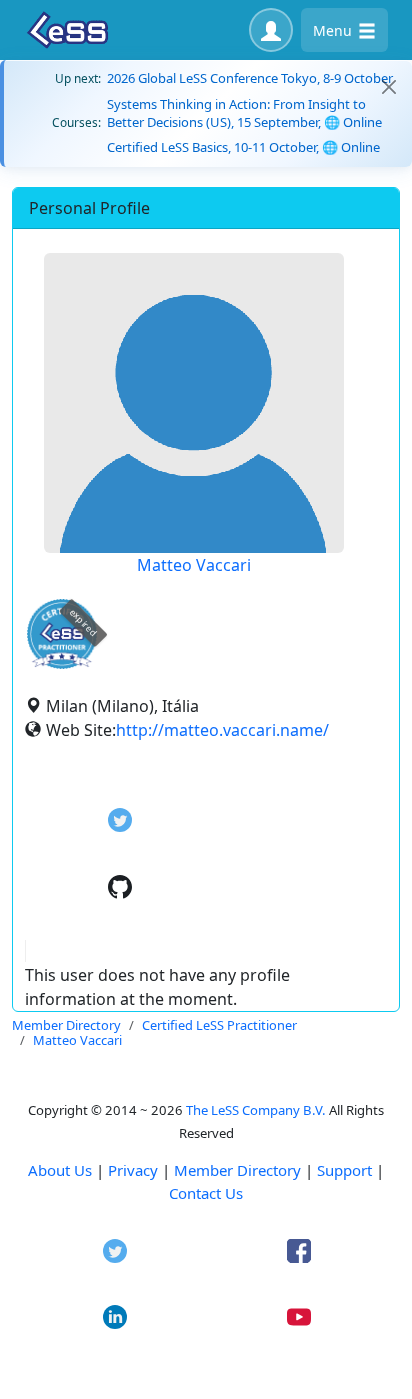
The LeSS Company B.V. (256, 1110)
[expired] (62, 665)
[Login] (271, 30)
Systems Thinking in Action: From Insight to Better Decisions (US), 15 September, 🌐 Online (244, 113)
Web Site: (81, 730)
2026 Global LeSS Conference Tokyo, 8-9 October (250, 78)
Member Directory (237, 1170)
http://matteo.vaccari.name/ (222, 730)
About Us (60, 1170)
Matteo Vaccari (194, 565)
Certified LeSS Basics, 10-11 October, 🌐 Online (243, 147)
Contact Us (206, 1193)
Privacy (133, 1170)
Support (344, 1170)
